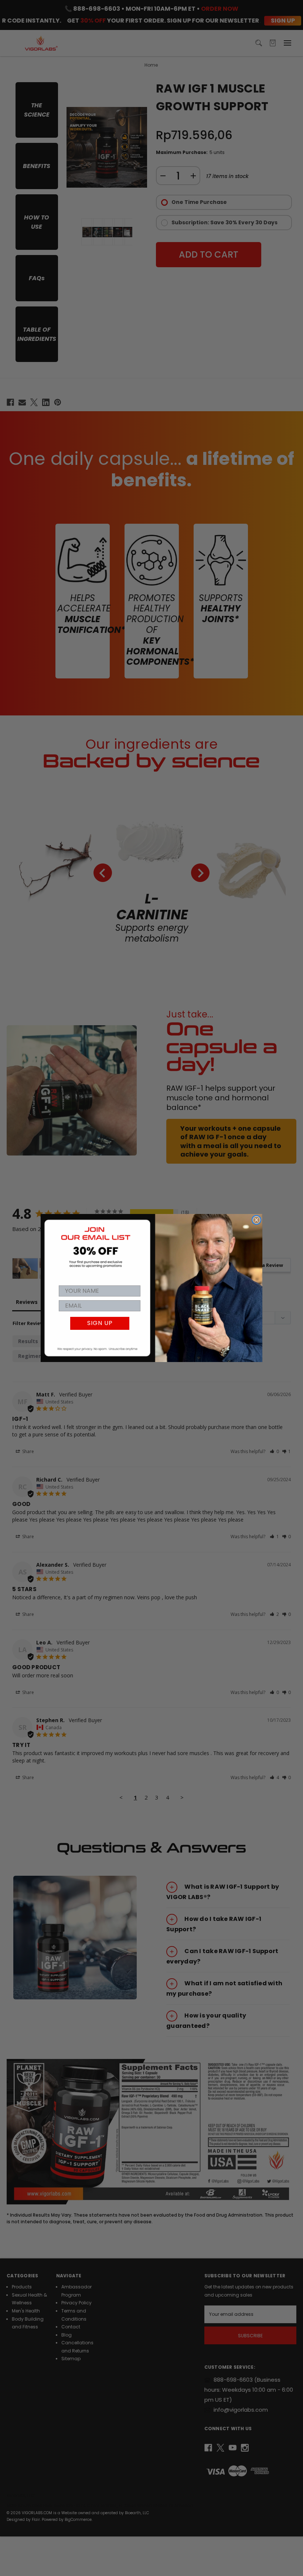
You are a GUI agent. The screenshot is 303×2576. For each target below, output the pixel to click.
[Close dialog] (256, 1220)
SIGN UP (100, 1323)
